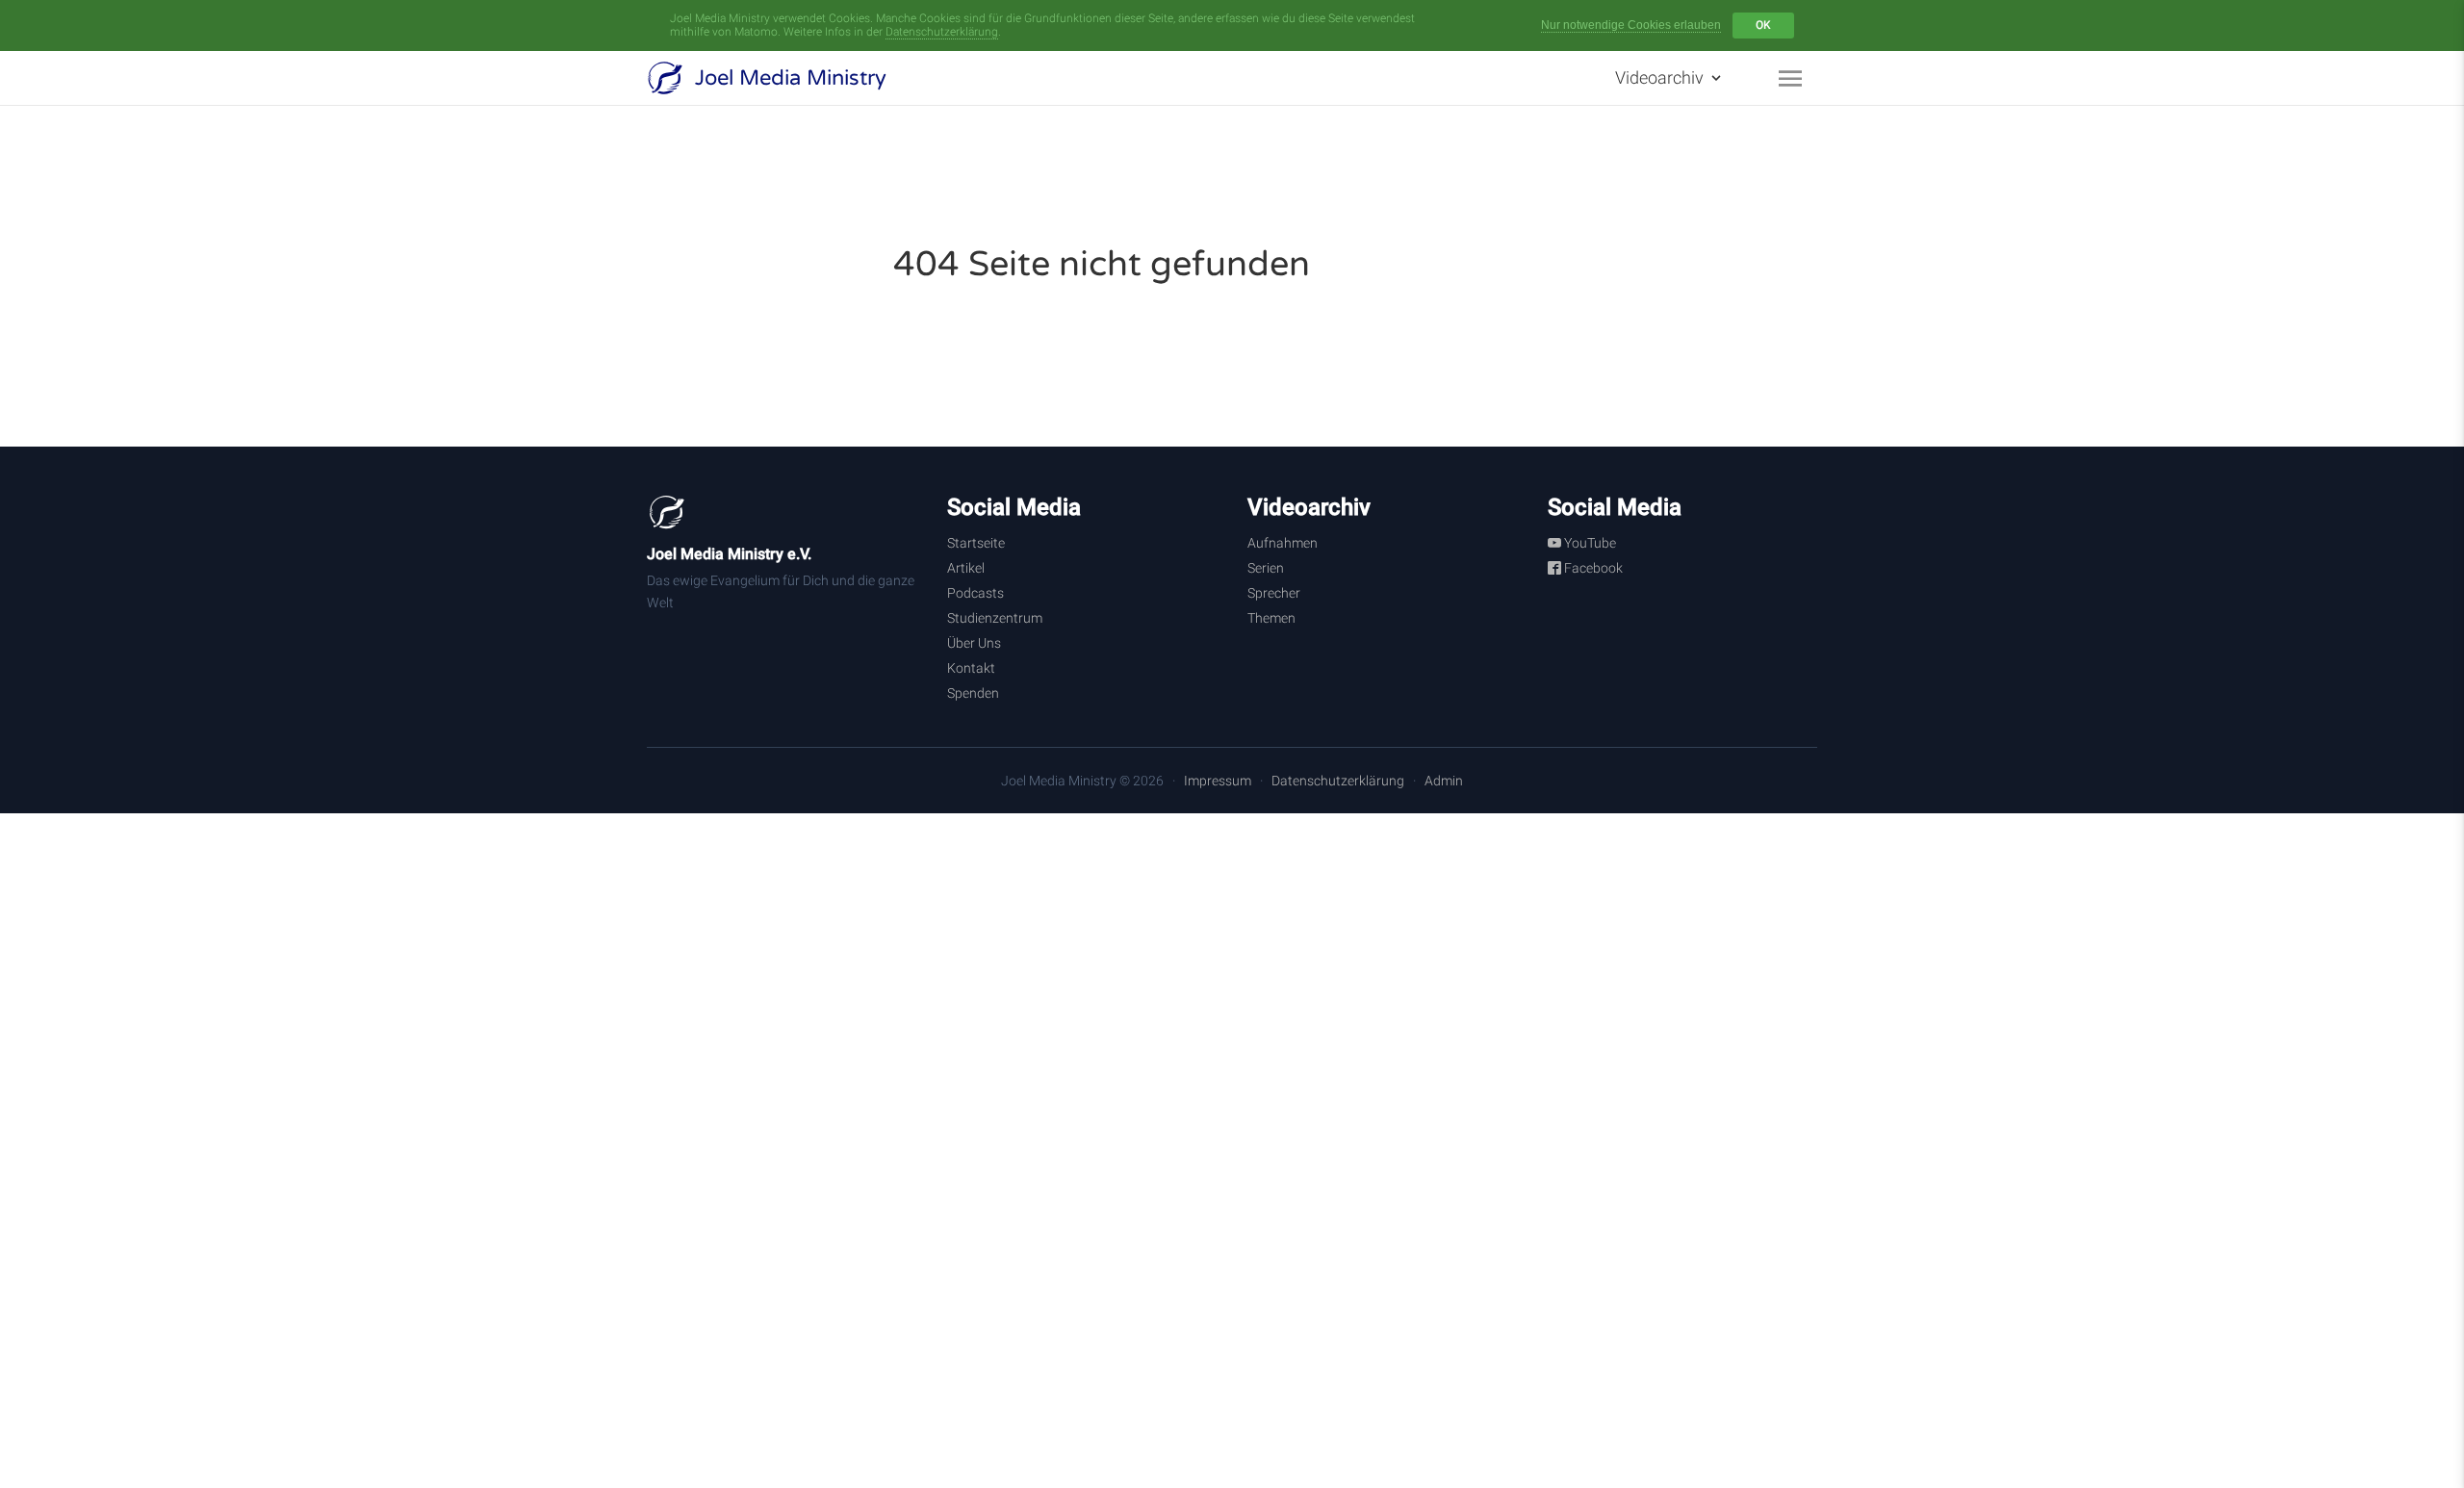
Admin (1444, 781)
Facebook (1592, 568)
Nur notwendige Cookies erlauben (1631, 25)
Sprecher (1274, 593)
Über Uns (974, 643)
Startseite (976, 543)
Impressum (1218, 781)
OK (1763, 25)
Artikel (966, 568)
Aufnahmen (1283, 543)
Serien (1266, 568)
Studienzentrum (995, 618)
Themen (1271, 618)
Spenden (973, 693)
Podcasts (975, 593)
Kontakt (971, 668)
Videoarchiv (1661, 77)
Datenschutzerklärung (942, 32)
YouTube (1589, 543)
